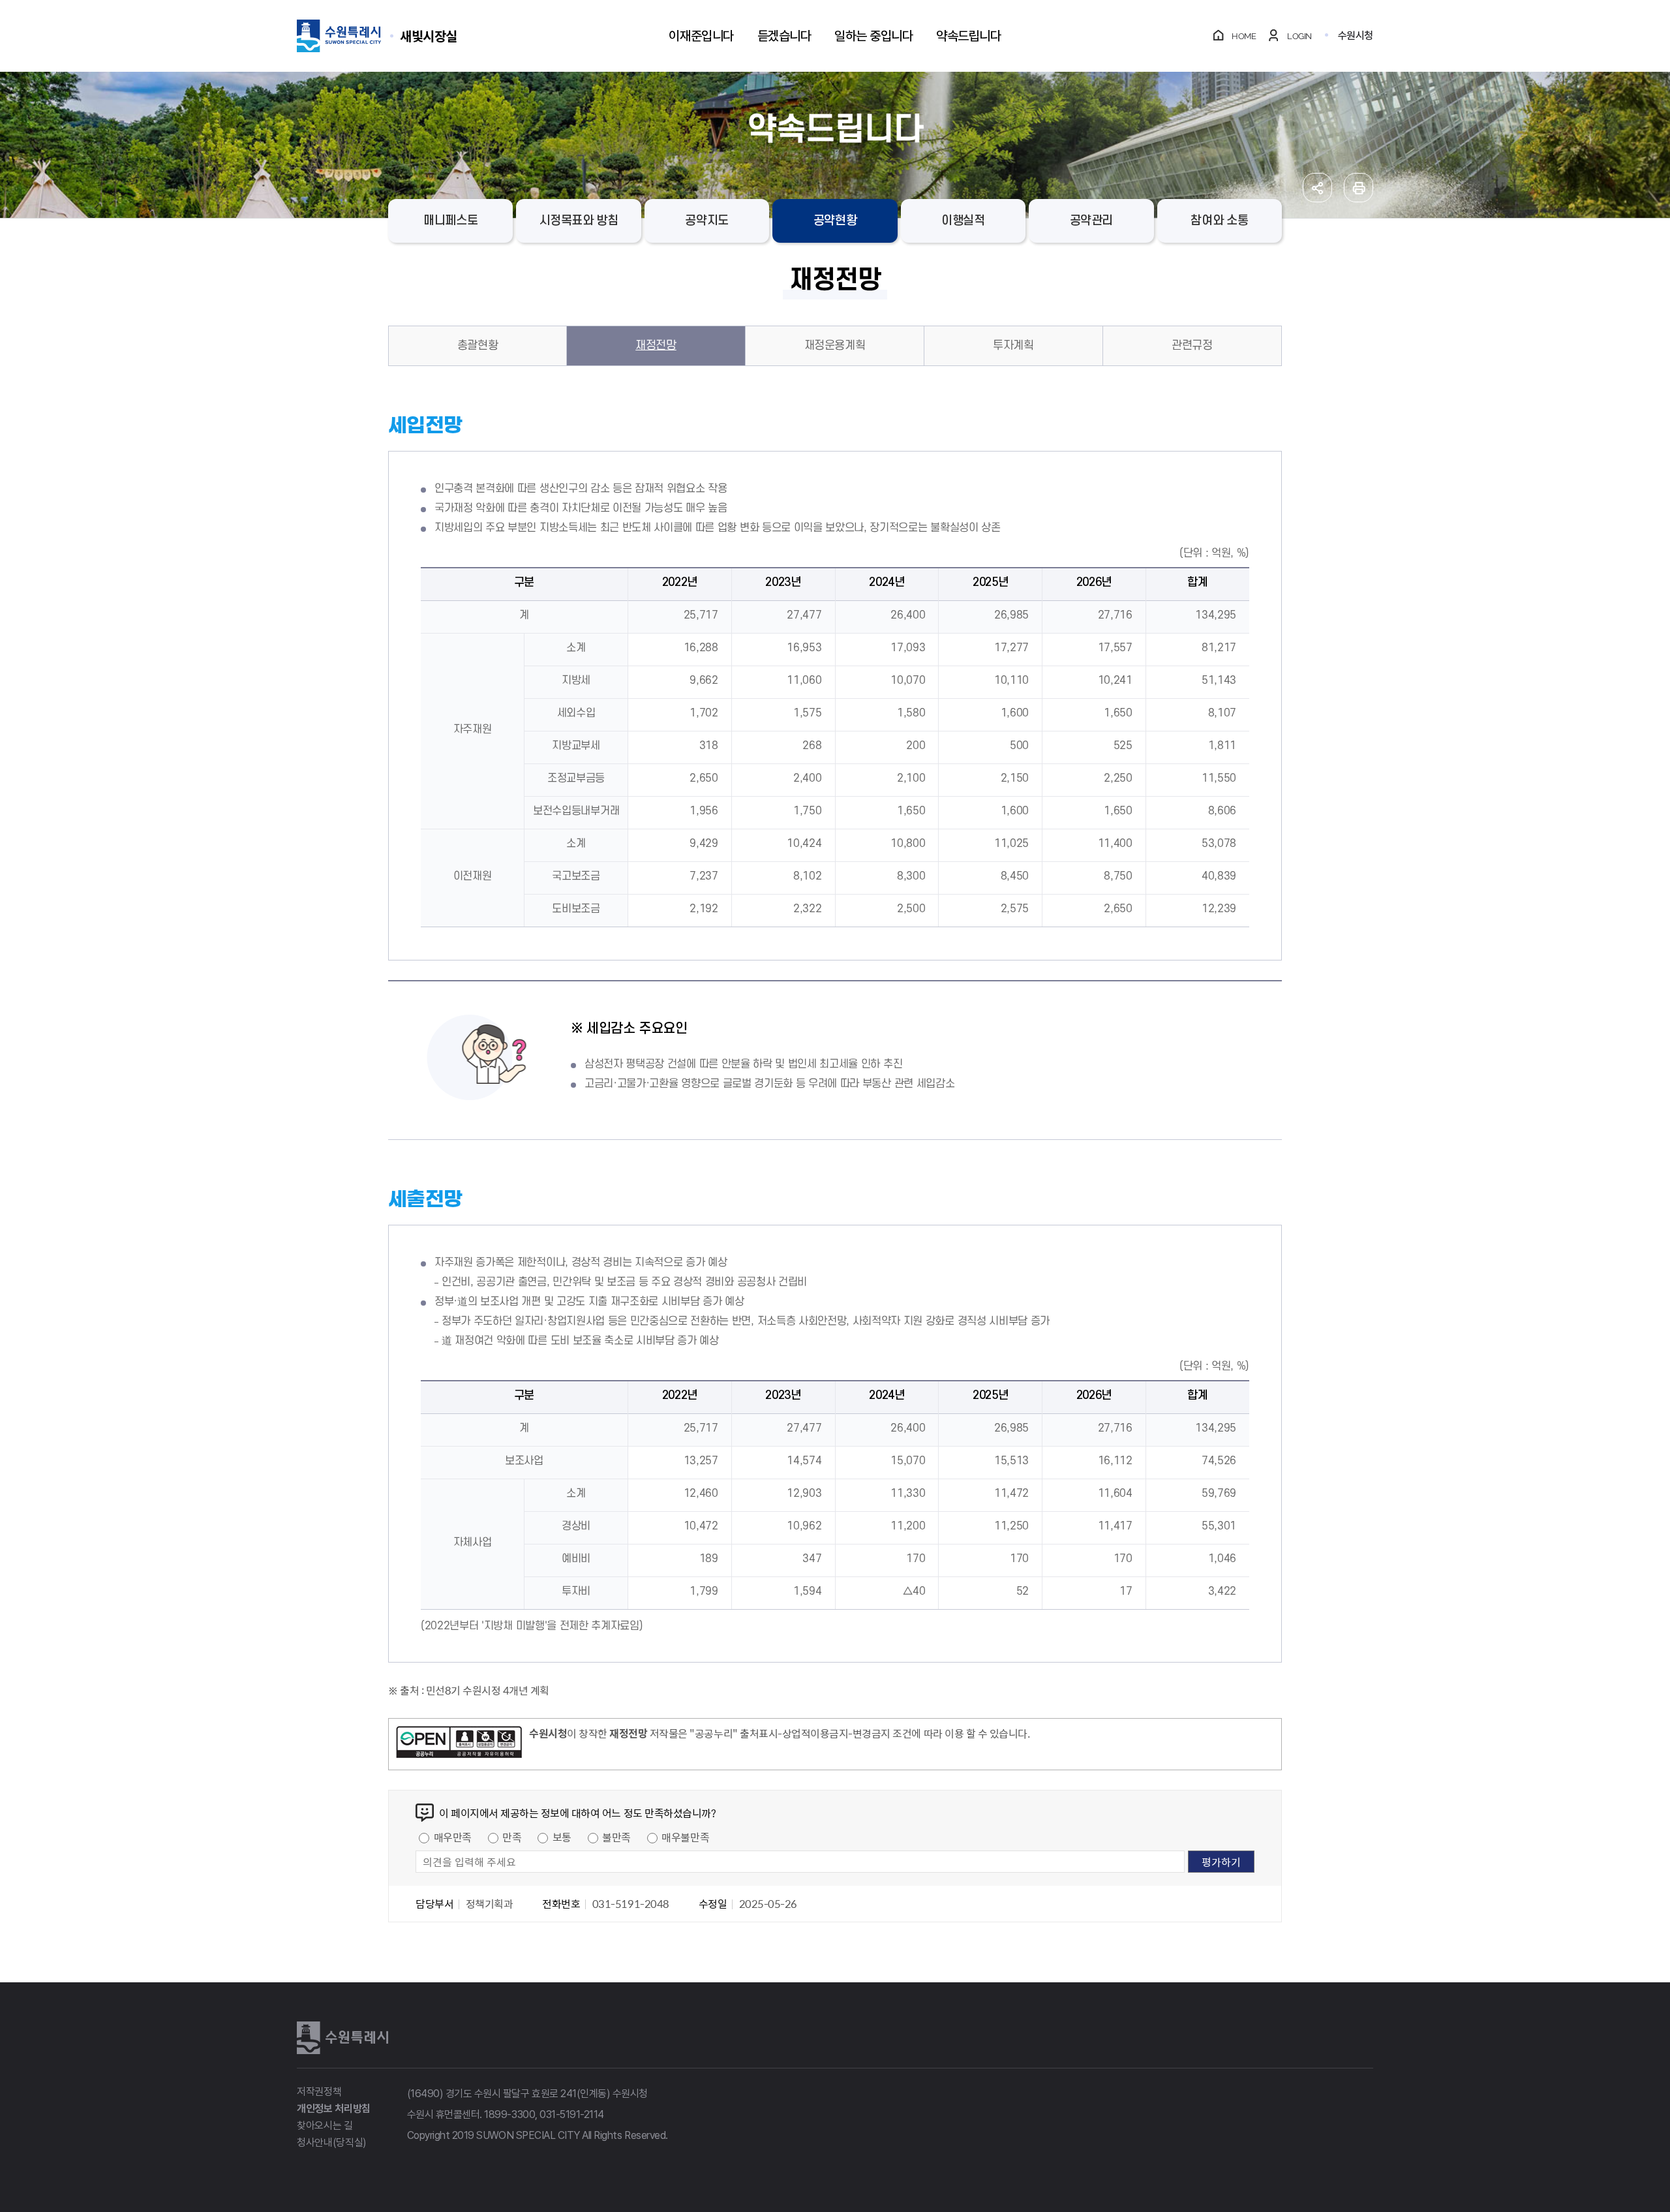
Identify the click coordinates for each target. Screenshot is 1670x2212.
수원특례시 (342, 2038)
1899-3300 (509, 2114)
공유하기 (1317, 188)
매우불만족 (685, 1837)
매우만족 (453, 1837)
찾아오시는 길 (325, 2126)
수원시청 (1356, 36)
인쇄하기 (1359, 188)
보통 (562, 1837)
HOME (1244, 36)
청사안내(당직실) (332, 2143)
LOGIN (1299, 36)
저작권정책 (319, 2092)
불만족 (616, 1837)
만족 (512, 1837)
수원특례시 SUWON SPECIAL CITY (429, 36)
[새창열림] (459, 1744)
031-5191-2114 (572, 2114)
